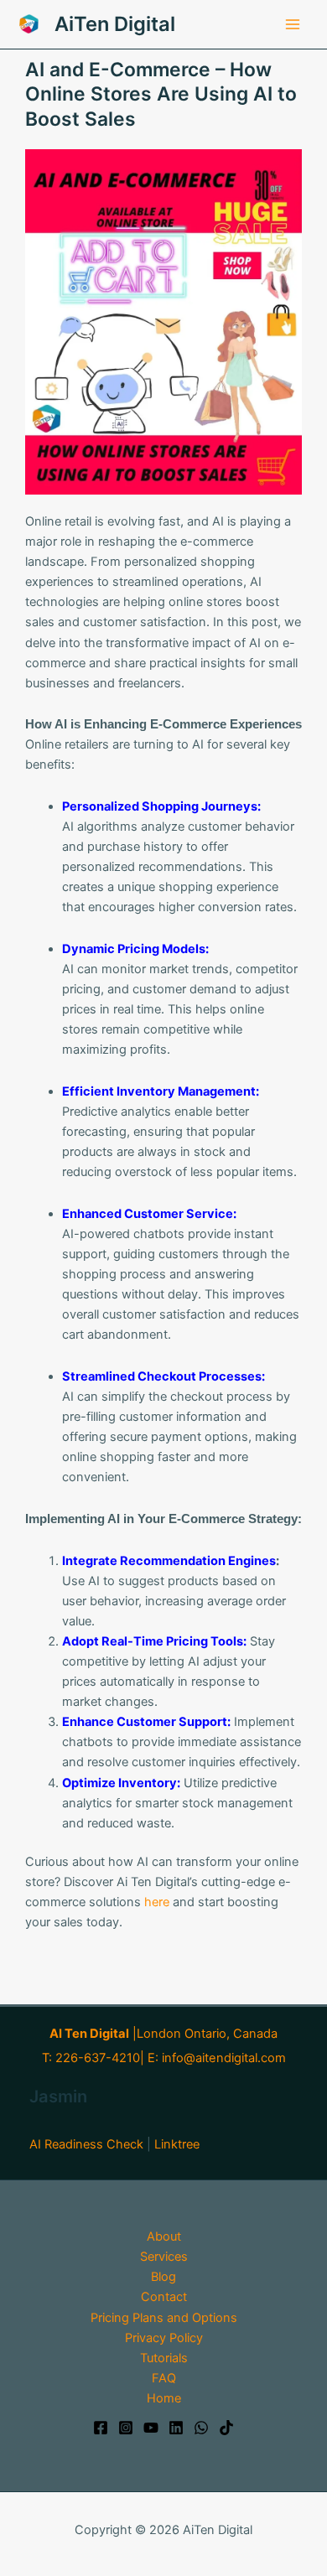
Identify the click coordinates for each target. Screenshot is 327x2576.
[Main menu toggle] (293, 24)
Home (164, 2398)
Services (164, 2257)
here (155, 1902)
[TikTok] (226, 2428)
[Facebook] (101, 2428)
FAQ (164, 2378)
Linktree (177, 2144)
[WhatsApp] (201, 2428)
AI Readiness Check (86, 2144)
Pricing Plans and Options (164, 2318)
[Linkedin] (176, 2428)
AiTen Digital (115, 24)
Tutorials (164, 2358)
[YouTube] (151, 2428)
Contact (164, 2297)
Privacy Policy (164, 2338)
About (164, 2237)
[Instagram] (126, 2428)
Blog (163, 2277)
